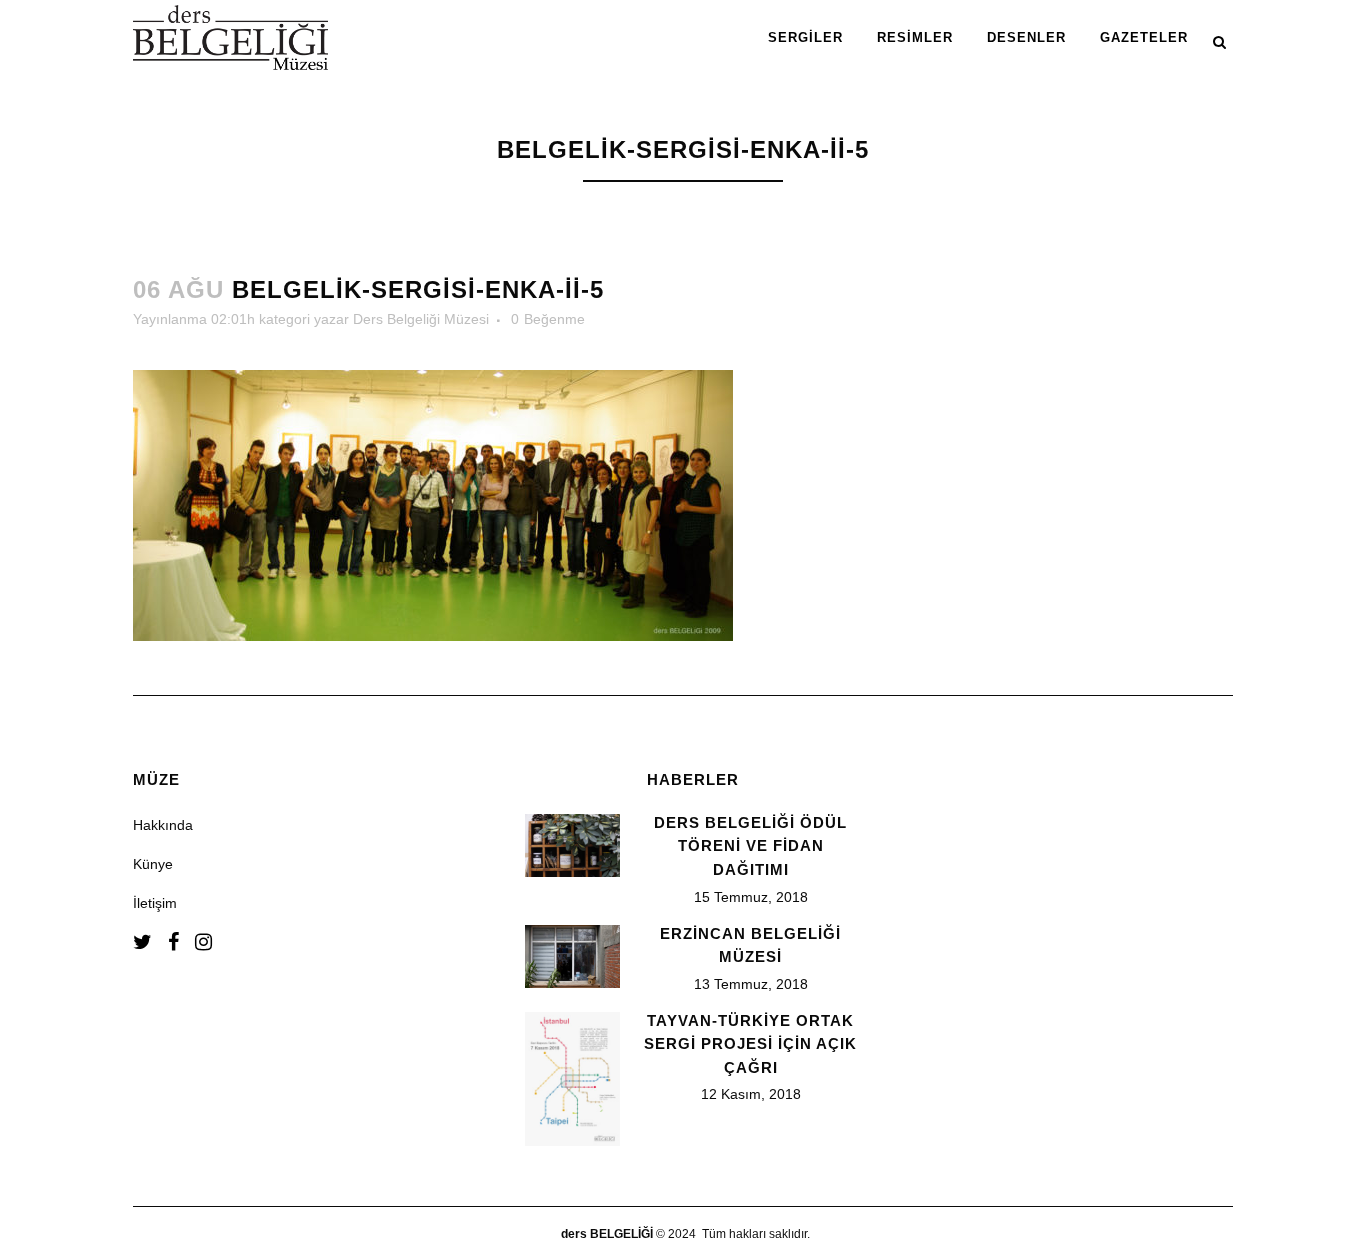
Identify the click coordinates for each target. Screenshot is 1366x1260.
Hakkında (163, 825)
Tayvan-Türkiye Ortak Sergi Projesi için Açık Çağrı (750, 1044)
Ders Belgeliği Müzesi (421, 319)
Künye (153, 864)
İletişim (155, 903)
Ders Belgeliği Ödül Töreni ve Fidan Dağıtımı (750, 846)
